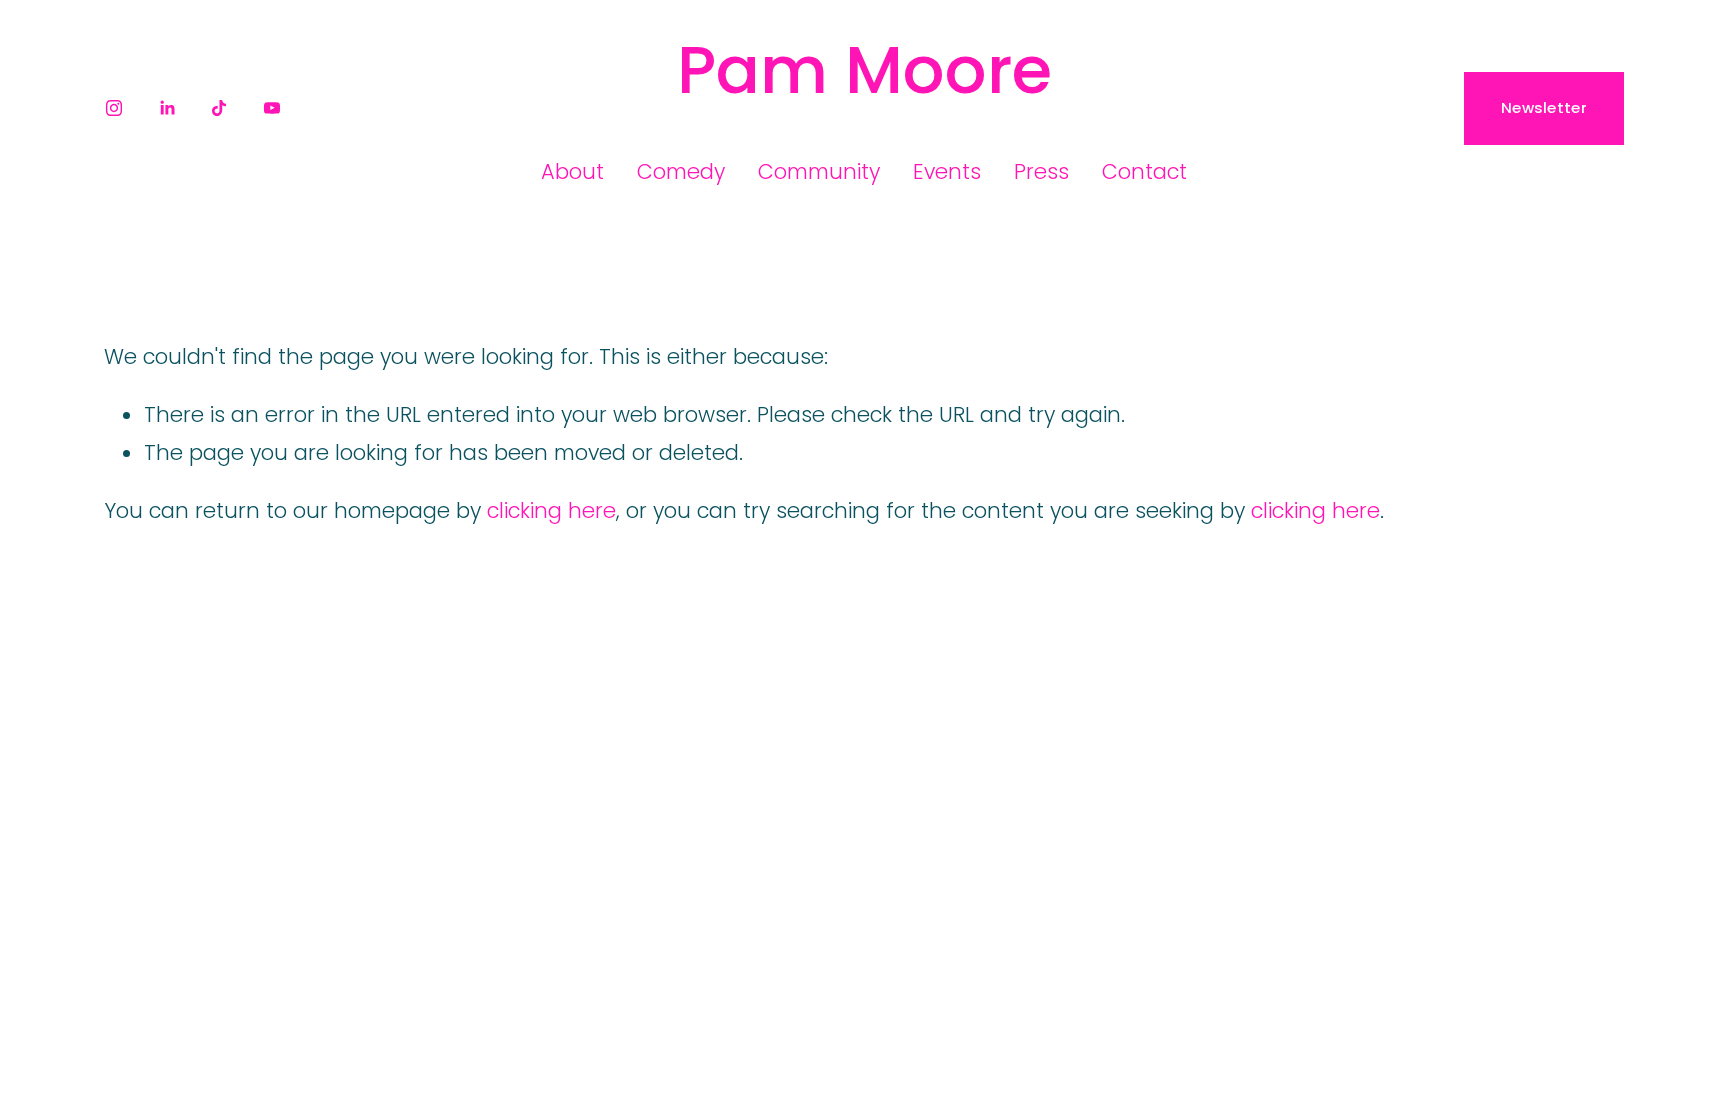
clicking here (551, 510)
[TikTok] (219, 108)
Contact (1144, 171)
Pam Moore (864, 70)
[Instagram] (114, 108)
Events (947, 171)
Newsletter (1544, 107)
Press (1041, 171)
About (572, 171)
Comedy (681, 171)
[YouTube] (272, 108)
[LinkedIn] (167, 108)
